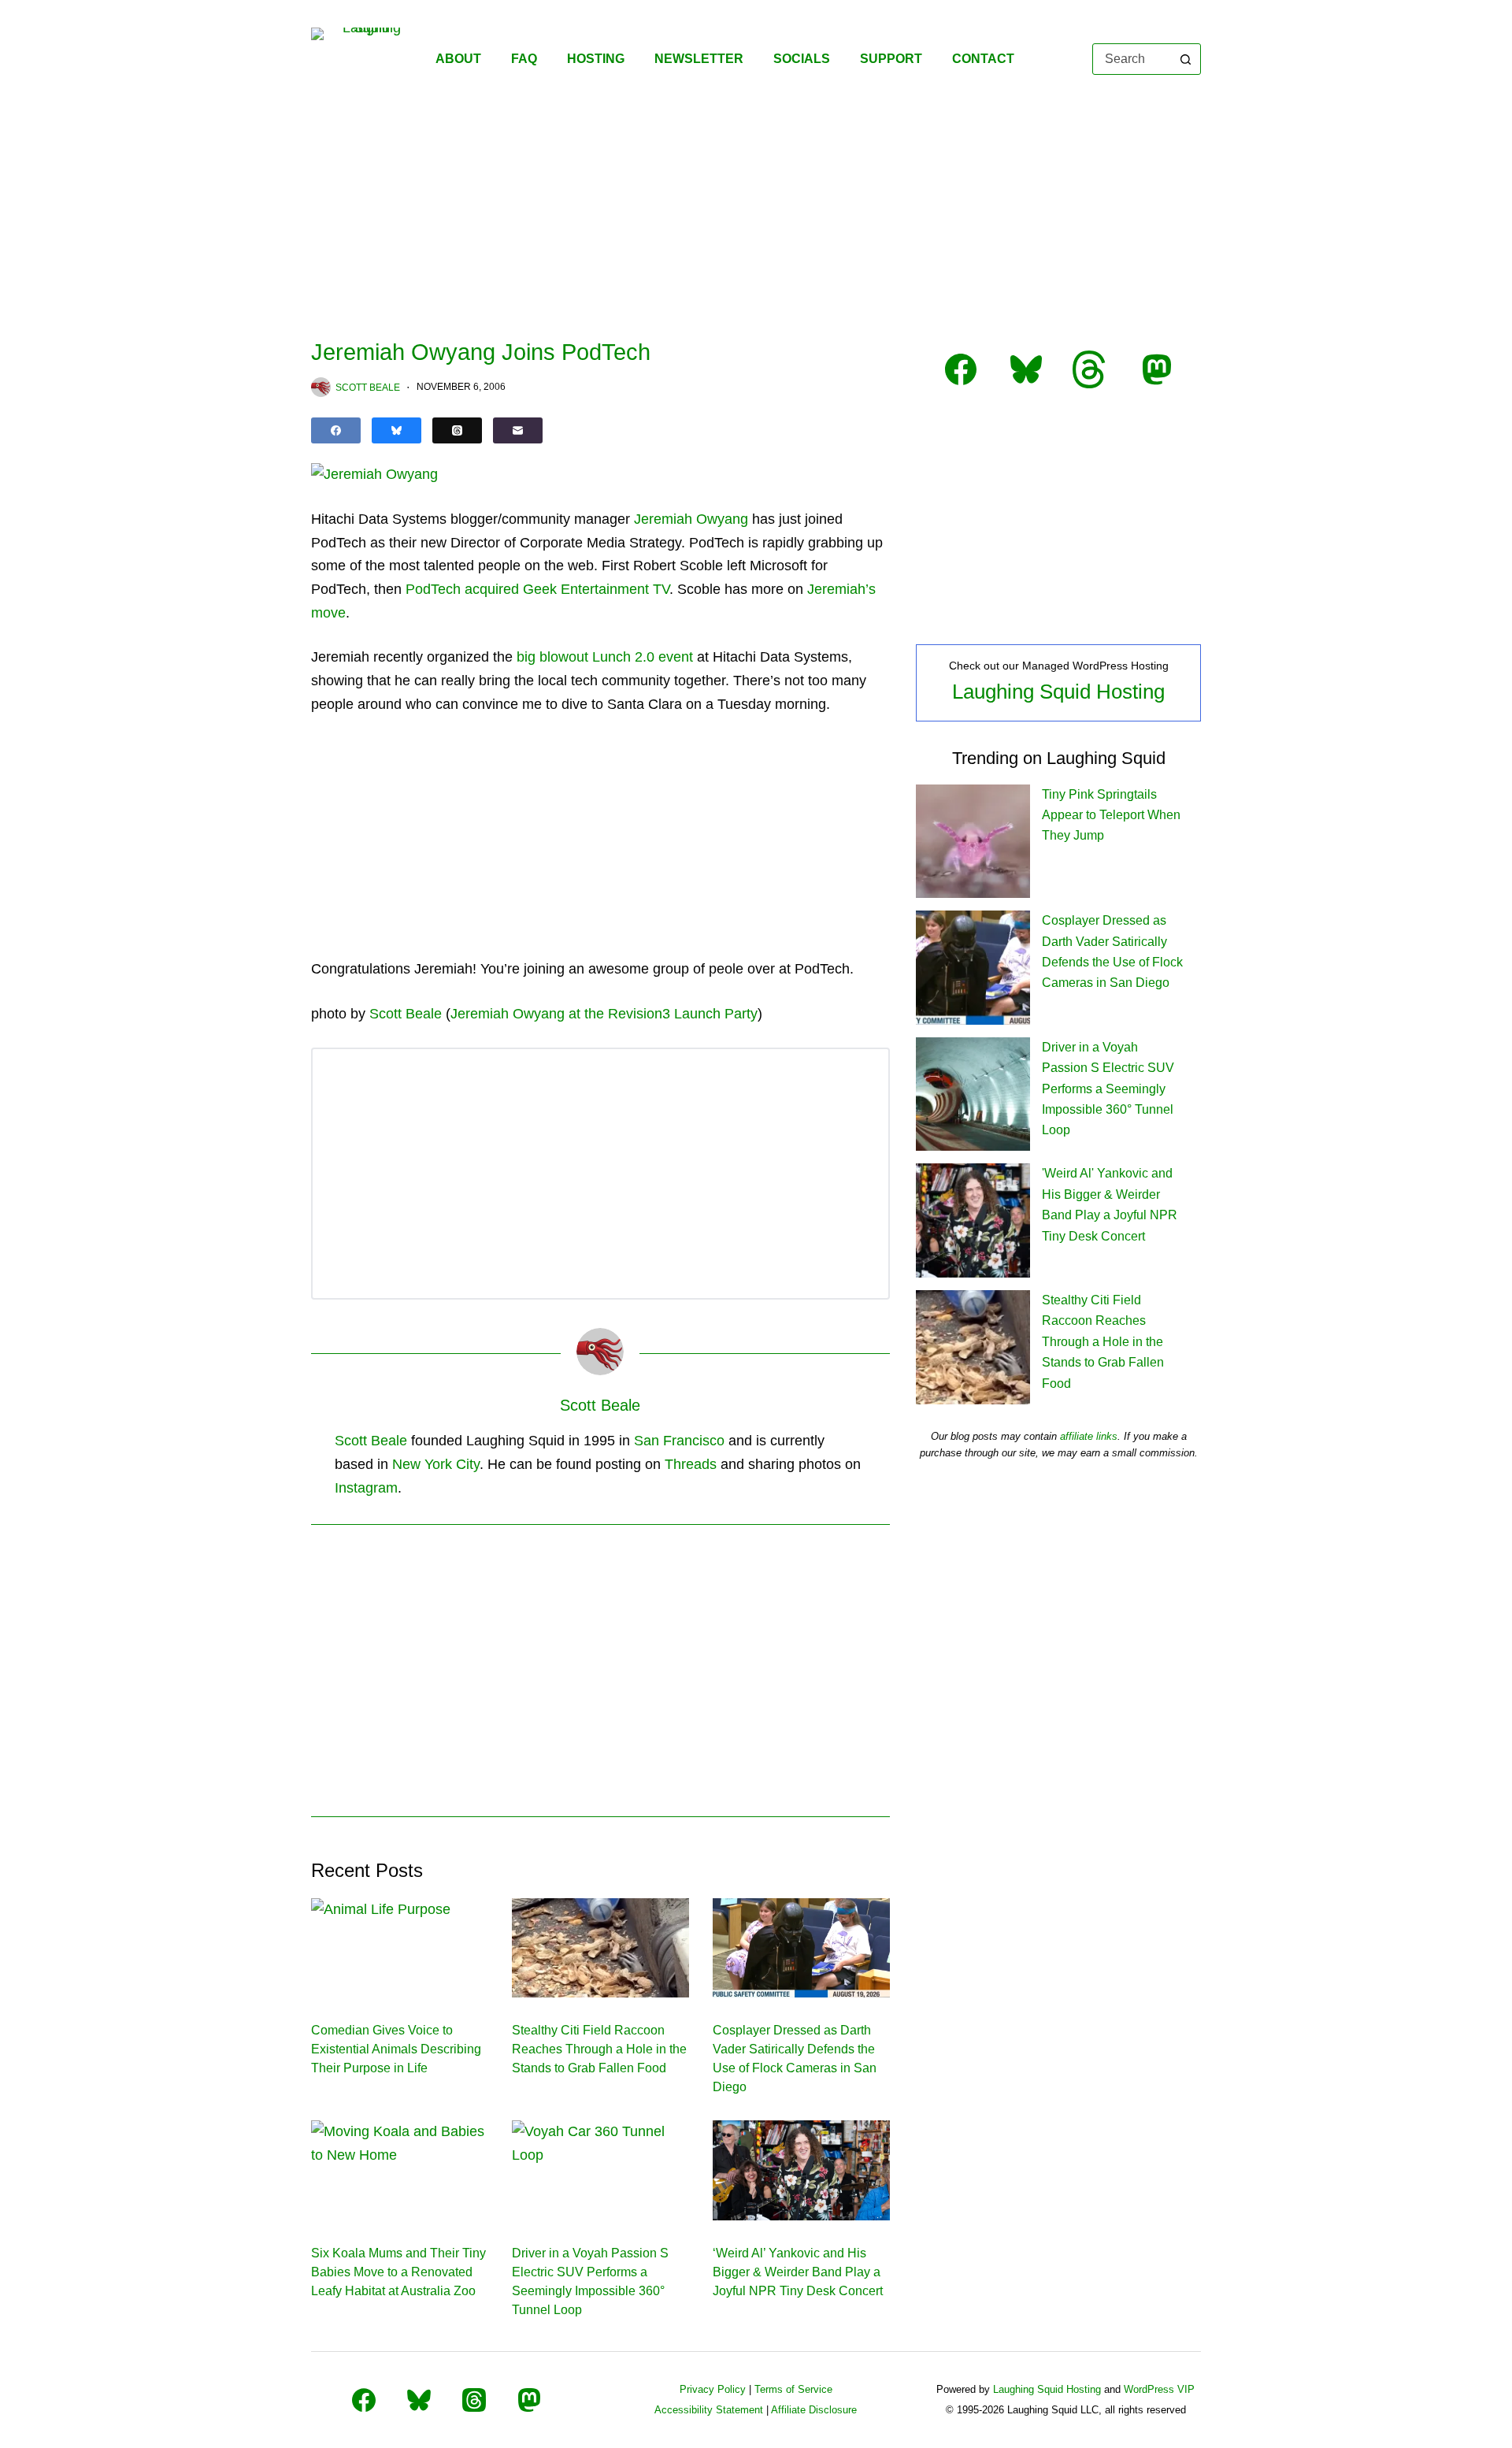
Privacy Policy (713, 2389)
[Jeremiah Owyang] (374, 474)
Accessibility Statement (709, 2410)
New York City (436, 1464)
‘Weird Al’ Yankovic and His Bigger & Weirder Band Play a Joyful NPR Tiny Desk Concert (798, 2272)
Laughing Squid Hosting (1058, 692)
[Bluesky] (397, 430)
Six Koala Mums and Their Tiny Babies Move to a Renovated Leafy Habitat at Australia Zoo (398, 2272)
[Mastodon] (529, 2400)
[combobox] (1132, 59)
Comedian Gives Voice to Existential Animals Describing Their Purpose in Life (396, 2049)
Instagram (366, 1488)
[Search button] (1185, 59)
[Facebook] (336, 430)
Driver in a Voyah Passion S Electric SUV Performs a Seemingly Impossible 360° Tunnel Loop (1108, 1089)
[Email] (518, 430)
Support (891, 59)
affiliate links (1089, 1436)
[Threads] (457, 430)
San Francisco (679, 1441)
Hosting (596, 59)
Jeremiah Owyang (691, 519)
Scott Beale (406, 1014)
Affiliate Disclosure (814, 2410)
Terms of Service (793, 2389)
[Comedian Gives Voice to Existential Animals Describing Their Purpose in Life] (400, 1948)
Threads (691, 1464)
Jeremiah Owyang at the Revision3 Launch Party (604, 1014)
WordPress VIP (1159, 2389)
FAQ (524, 59)
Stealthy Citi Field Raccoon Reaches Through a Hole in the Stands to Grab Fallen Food (599, 2049)
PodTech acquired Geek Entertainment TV (537, 589)
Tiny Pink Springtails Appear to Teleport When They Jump (1111, 815)
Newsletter (699, 59)
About (458, 59)
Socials (802, 59)
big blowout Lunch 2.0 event (605, 657)
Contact (983, 59)
